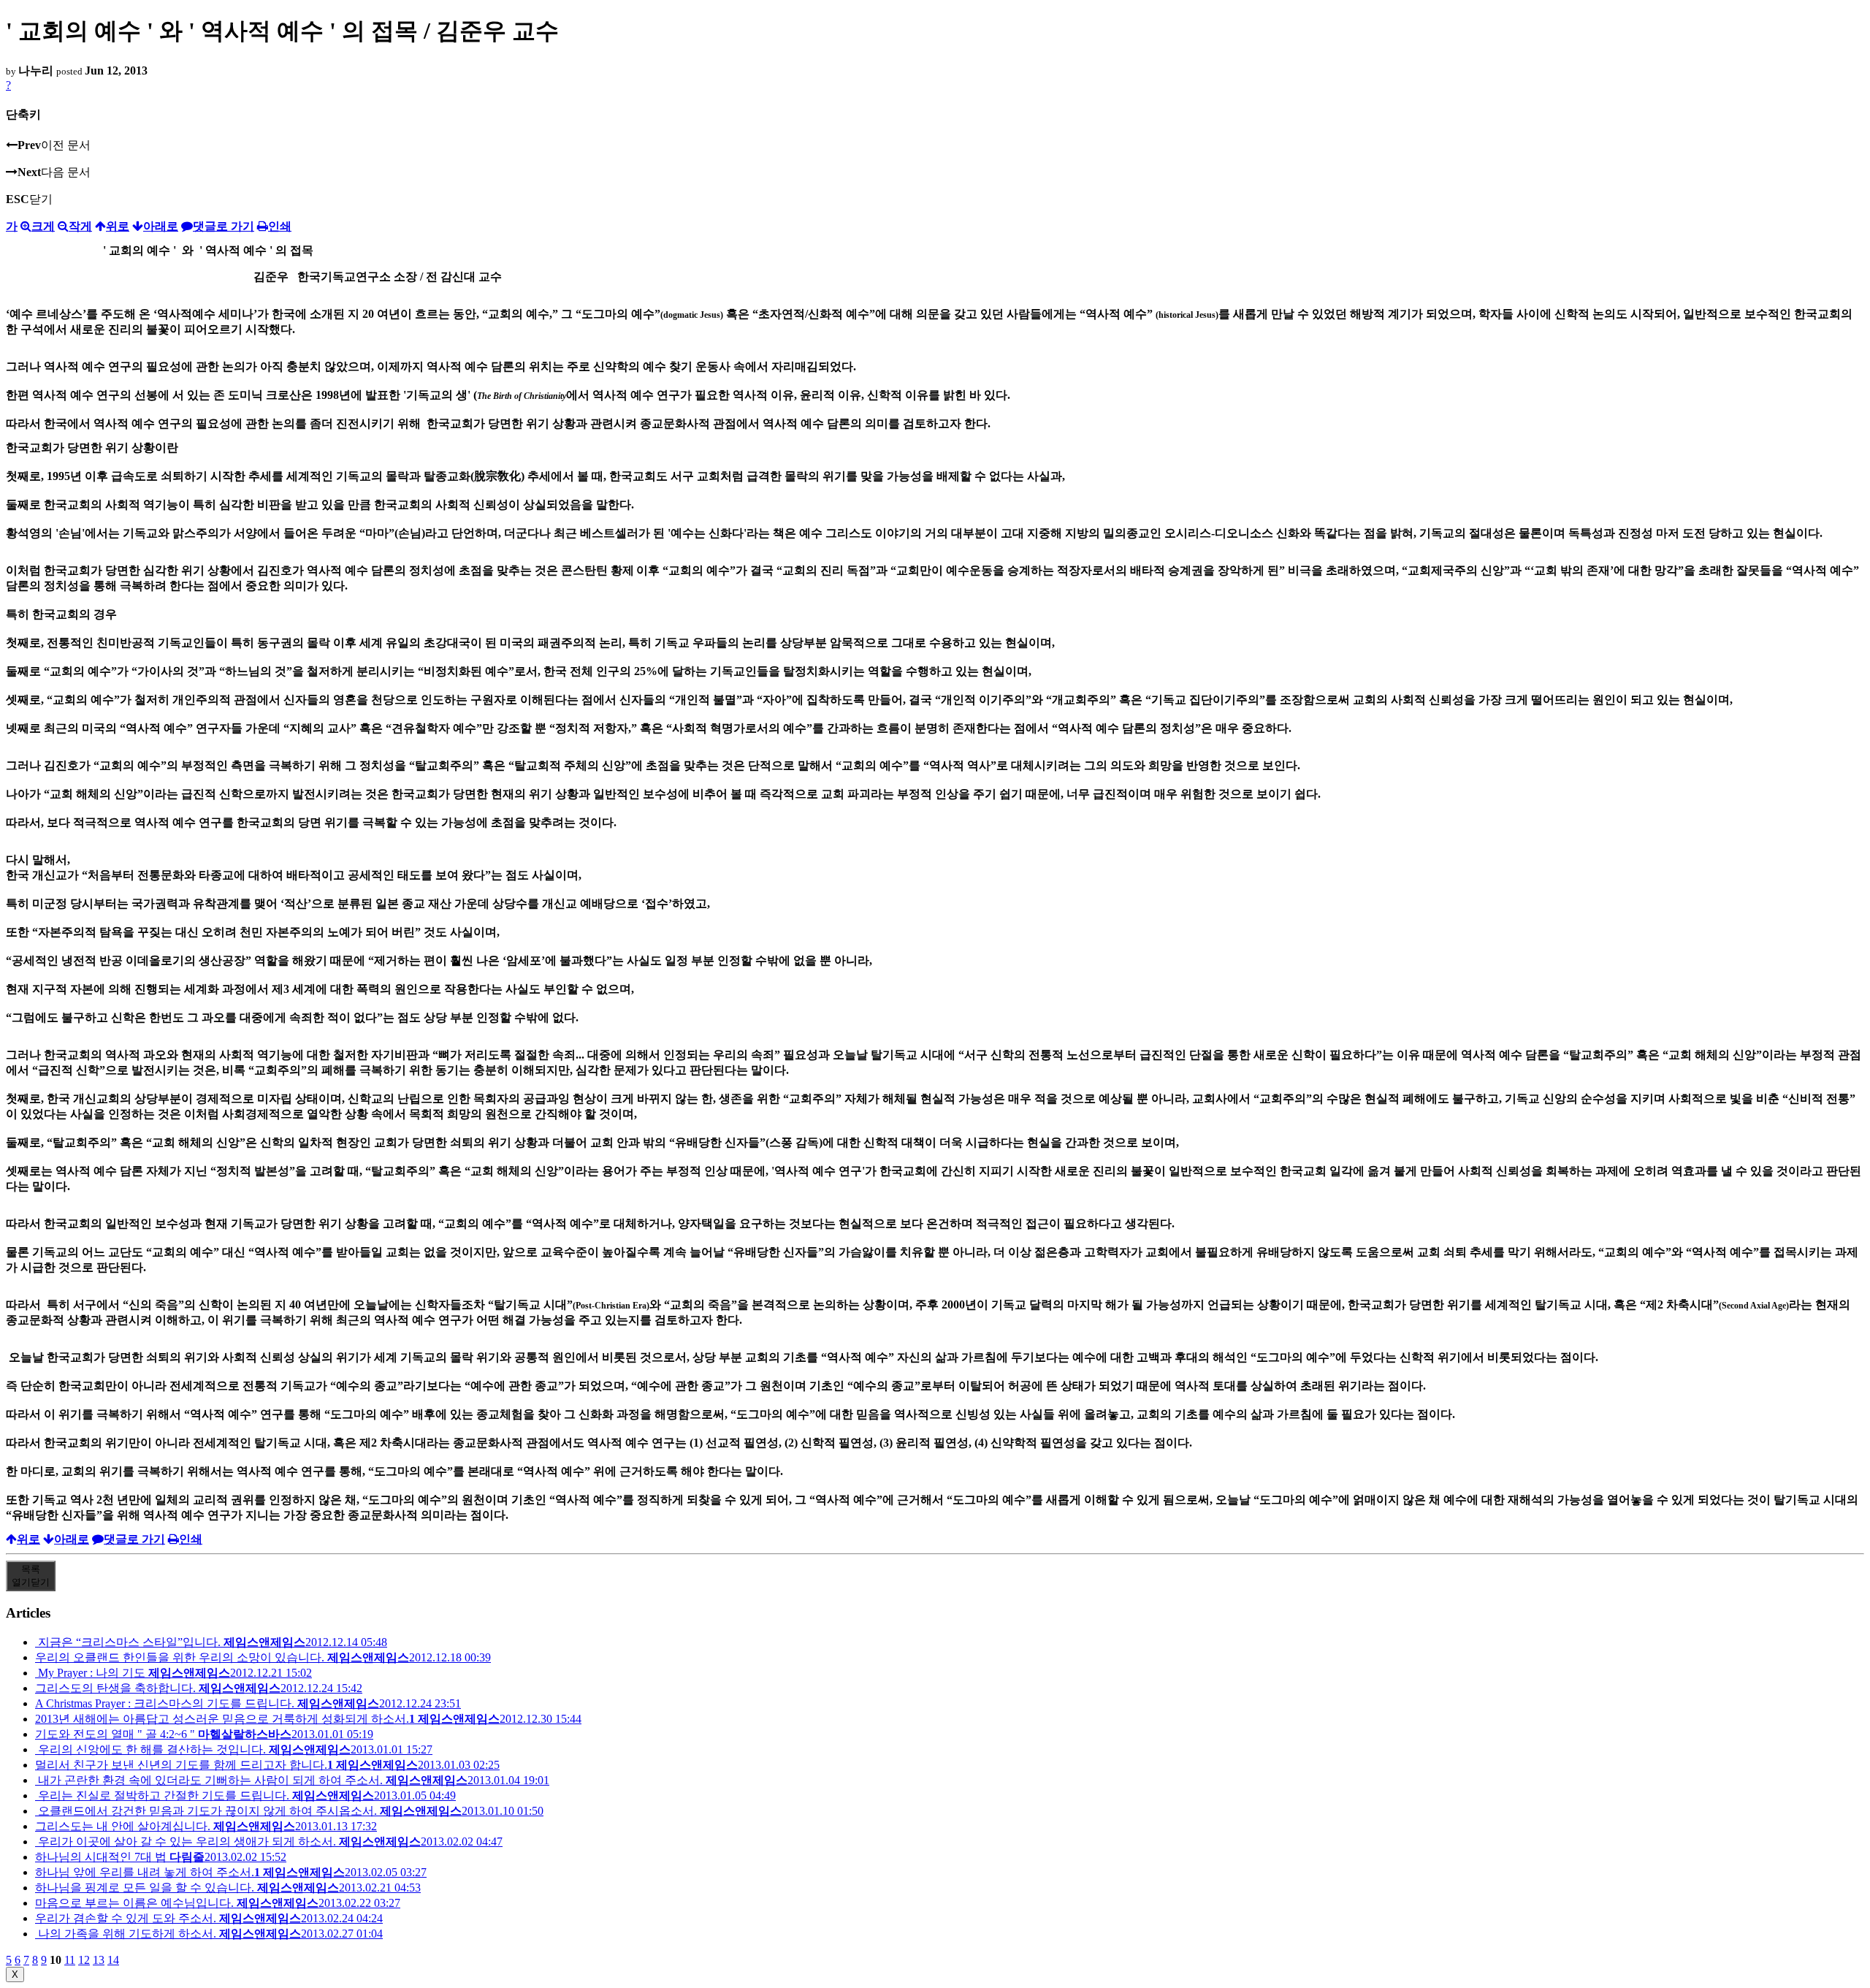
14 (113, 1960)
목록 (31, 1576)
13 (99, 1960)
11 (70, 1960)
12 (84, 1960)
